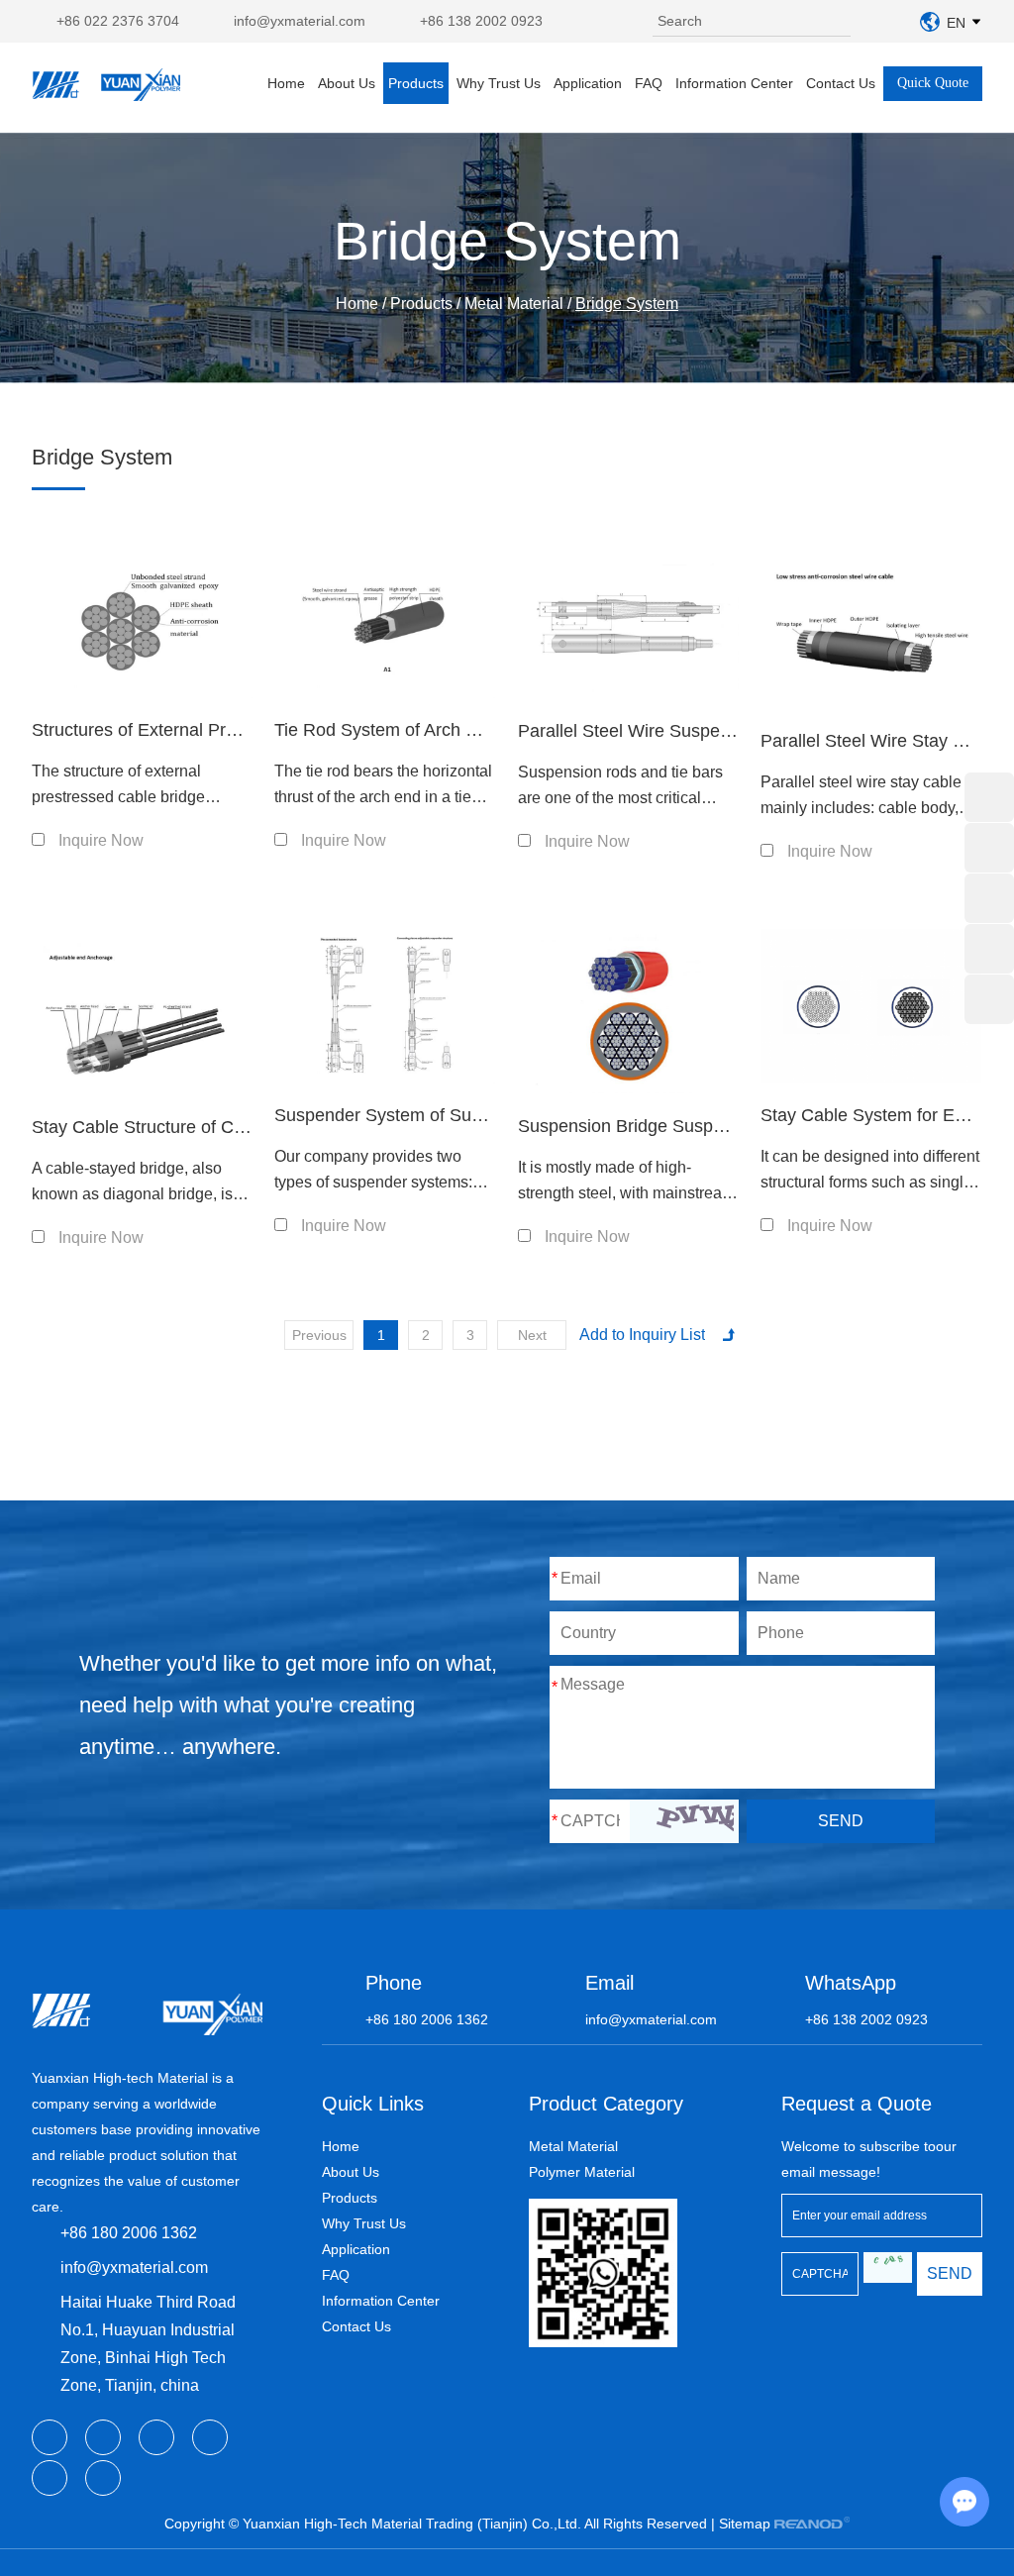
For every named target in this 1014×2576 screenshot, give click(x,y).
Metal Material (514, 304)
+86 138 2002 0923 (481, 21)
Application (588, 83)
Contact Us (841, 83)
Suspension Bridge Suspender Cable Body (687, 1126)
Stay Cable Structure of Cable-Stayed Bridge (208, 1127)
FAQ (649, 83)
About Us (347, 83)
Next (532, 1335)
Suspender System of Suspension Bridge (437, 1115)
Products (416, 83)
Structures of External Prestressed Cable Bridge (221, 730)
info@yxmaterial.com (300, 21)
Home (286, 83)
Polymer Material (582, 2172)
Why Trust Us (499, 83)
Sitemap (745, 2524)
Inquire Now (101, 840)
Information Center (734, 83)
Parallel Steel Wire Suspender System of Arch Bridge (727, 731)
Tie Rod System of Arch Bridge (396, 730)
